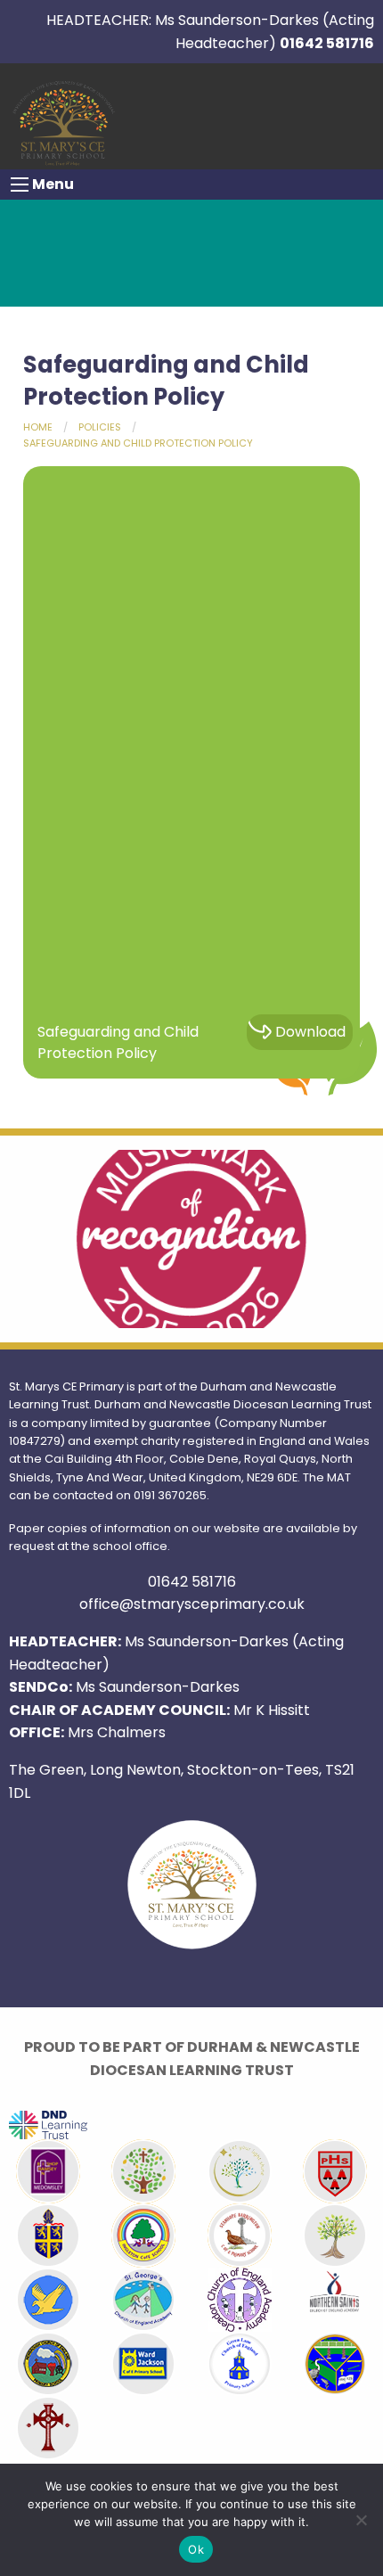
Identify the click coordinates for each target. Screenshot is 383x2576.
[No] (361, 2520)
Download (310, 1032)
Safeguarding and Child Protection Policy (138, 443)
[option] (191, 1239)
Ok (196, 2549)
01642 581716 (327, 43)
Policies (100, 427)
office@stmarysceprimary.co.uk (192, 1604)
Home (38, 427)
